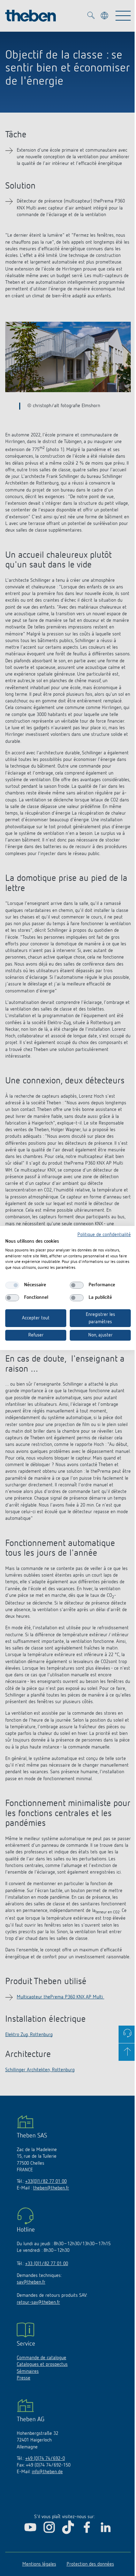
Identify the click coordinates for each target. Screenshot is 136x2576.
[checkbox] (12, 1285)
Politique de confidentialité (104, 1235)
